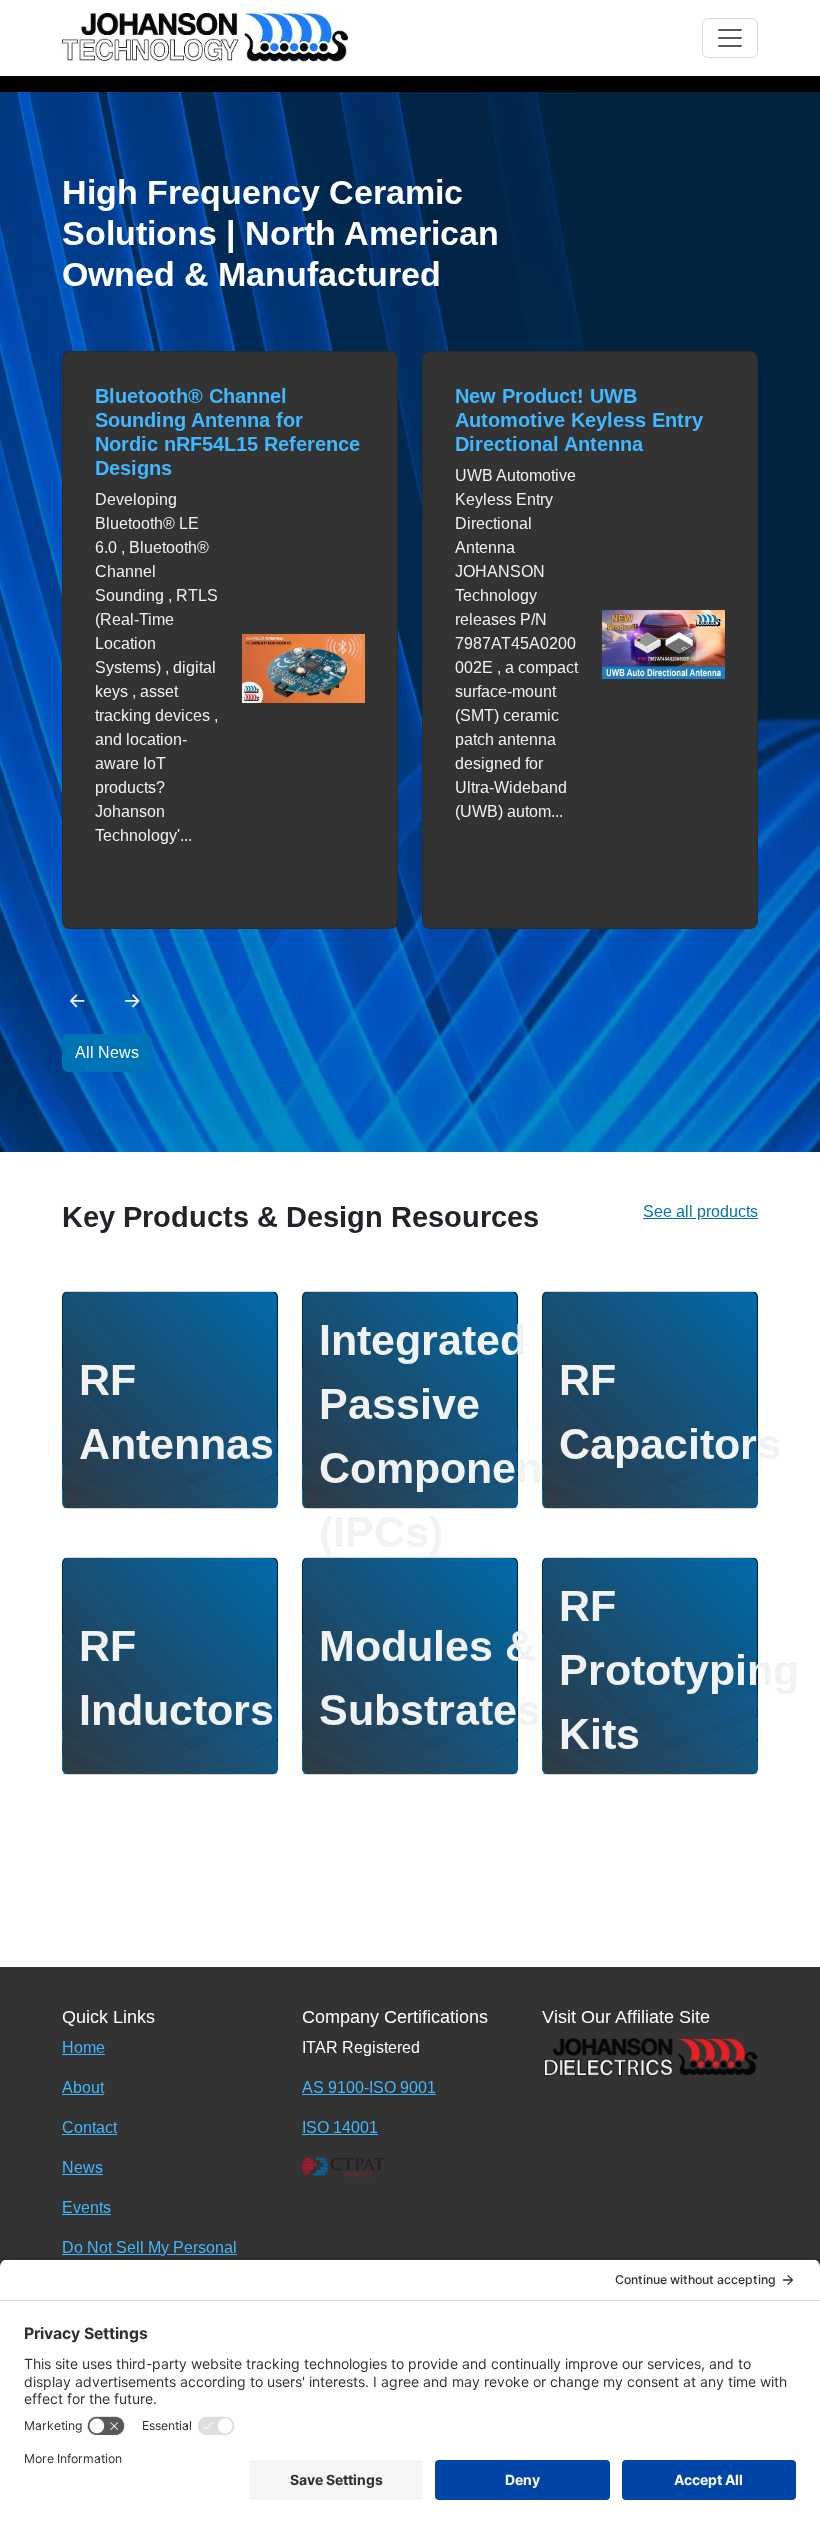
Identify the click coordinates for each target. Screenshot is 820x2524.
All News (107, 1052)
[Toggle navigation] (730, 38)
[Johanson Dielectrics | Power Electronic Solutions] (650, 2055)
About (83, 2087)
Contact (89, 2127)
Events (86, 2207)
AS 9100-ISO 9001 (369, 2087)
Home (83, 2047)
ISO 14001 (340, 2127)
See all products (700, 1211)
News (82, 2167)
